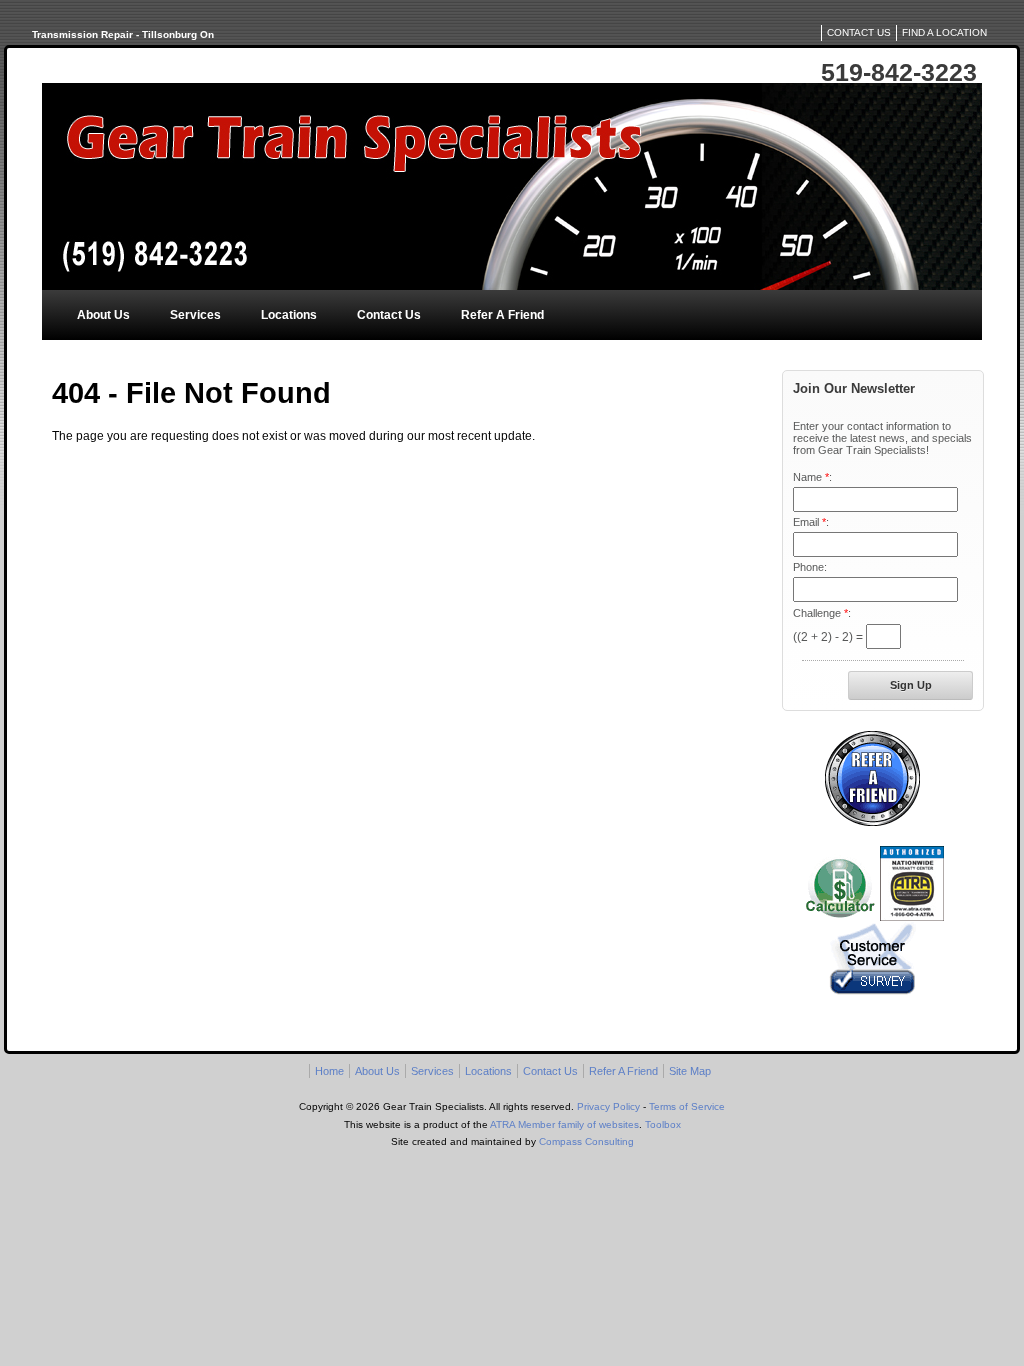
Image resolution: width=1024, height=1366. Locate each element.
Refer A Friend (502, 315)
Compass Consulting (586, 1141)
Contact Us (389, 315)
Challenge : (822, 613)
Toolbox (663, 1124)
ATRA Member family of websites (564, 1124)
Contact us (859, 32)
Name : (812, 477)
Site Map (690, 1071)
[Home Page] (512, 186)
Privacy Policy (608, 1106)
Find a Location (944, 32)
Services (195, 315)
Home (329, 1071)
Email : (811, 522)
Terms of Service (687, 1106)
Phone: (810, 567)
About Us (103, 315)
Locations (289, 315)
